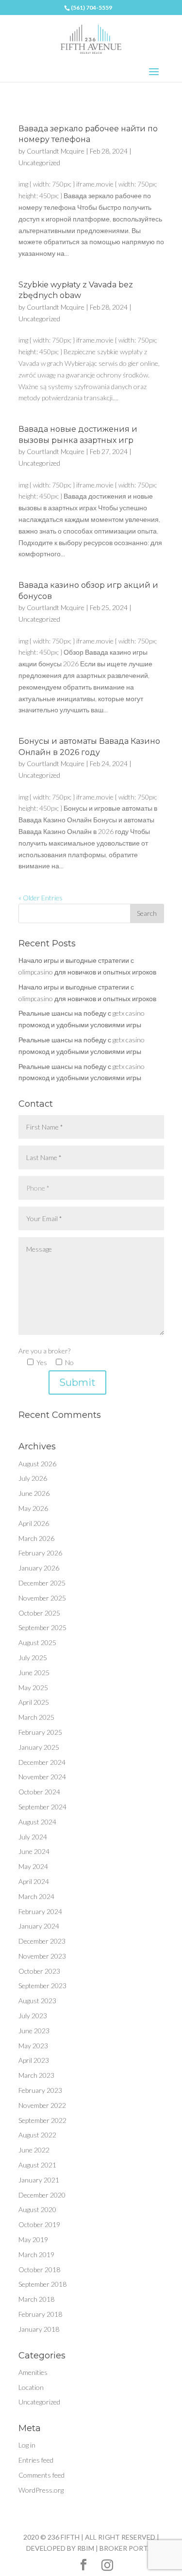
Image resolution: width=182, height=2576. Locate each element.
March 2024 (36, 1896)
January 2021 (39, 2180)
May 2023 (33, 2046)
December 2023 (42, 1941)
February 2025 (40, 1732)
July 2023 (33, 2016)
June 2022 (34, 2150)
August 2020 (37, 2209)
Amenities (33, 2372)
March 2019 (36, 2254)
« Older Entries (41, 898)
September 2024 (42, 1807)
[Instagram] (107, 2565)
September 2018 (42, 2284)
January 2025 (39, 1747)
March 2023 (36, 2075)
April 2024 (34, 1881)
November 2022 (42, 2105)
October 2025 (39, 1613)
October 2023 (39, 1971)
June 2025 (34, 1673)
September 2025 (42, 1627)
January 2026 (39, 1568)
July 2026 (33, 1478)
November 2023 (42, 1956)
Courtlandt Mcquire (56, 151)
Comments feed (41, 2475)
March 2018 (36, 2299)
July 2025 (33, 1657)
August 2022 (37, 2135)
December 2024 (42, 1762)
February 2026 (40, 1553)
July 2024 (33, 1837)
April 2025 (34, 1702)
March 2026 (36, 1538)
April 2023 (34, 2060)
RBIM (86, 2548)
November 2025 (42, 1598)
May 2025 (33, 1688)
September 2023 (42, 1986)
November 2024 (42, 1777)
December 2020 (42, 2195)
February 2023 (40, 2090)
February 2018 (40, 2314)
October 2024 (39, 1792)
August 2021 (37, 2165)
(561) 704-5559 (91, 8)
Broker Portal (128, 2548)
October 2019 (39, 2224)
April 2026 (34, 1523)
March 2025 (36, 1717)
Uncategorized (39, 163)
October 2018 (39, 2270)
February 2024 (40, 1911)
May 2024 (33, 1866)
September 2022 (42, 2120)
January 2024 (39, 1926)
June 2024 (34, 1851)
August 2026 (37, 1464)
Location (31, 2387)
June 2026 (34, 1493)
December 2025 (42, 1583)
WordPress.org (41, 2490)
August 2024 (37, 1822)
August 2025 (37, 1642)
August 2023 (37, 2001)
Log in (27, 2445)
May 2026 (33, 1508)
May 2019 (33, 2239)
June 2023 (34, 2031)
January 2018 (39, 2329)
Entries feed (36, 2460)
